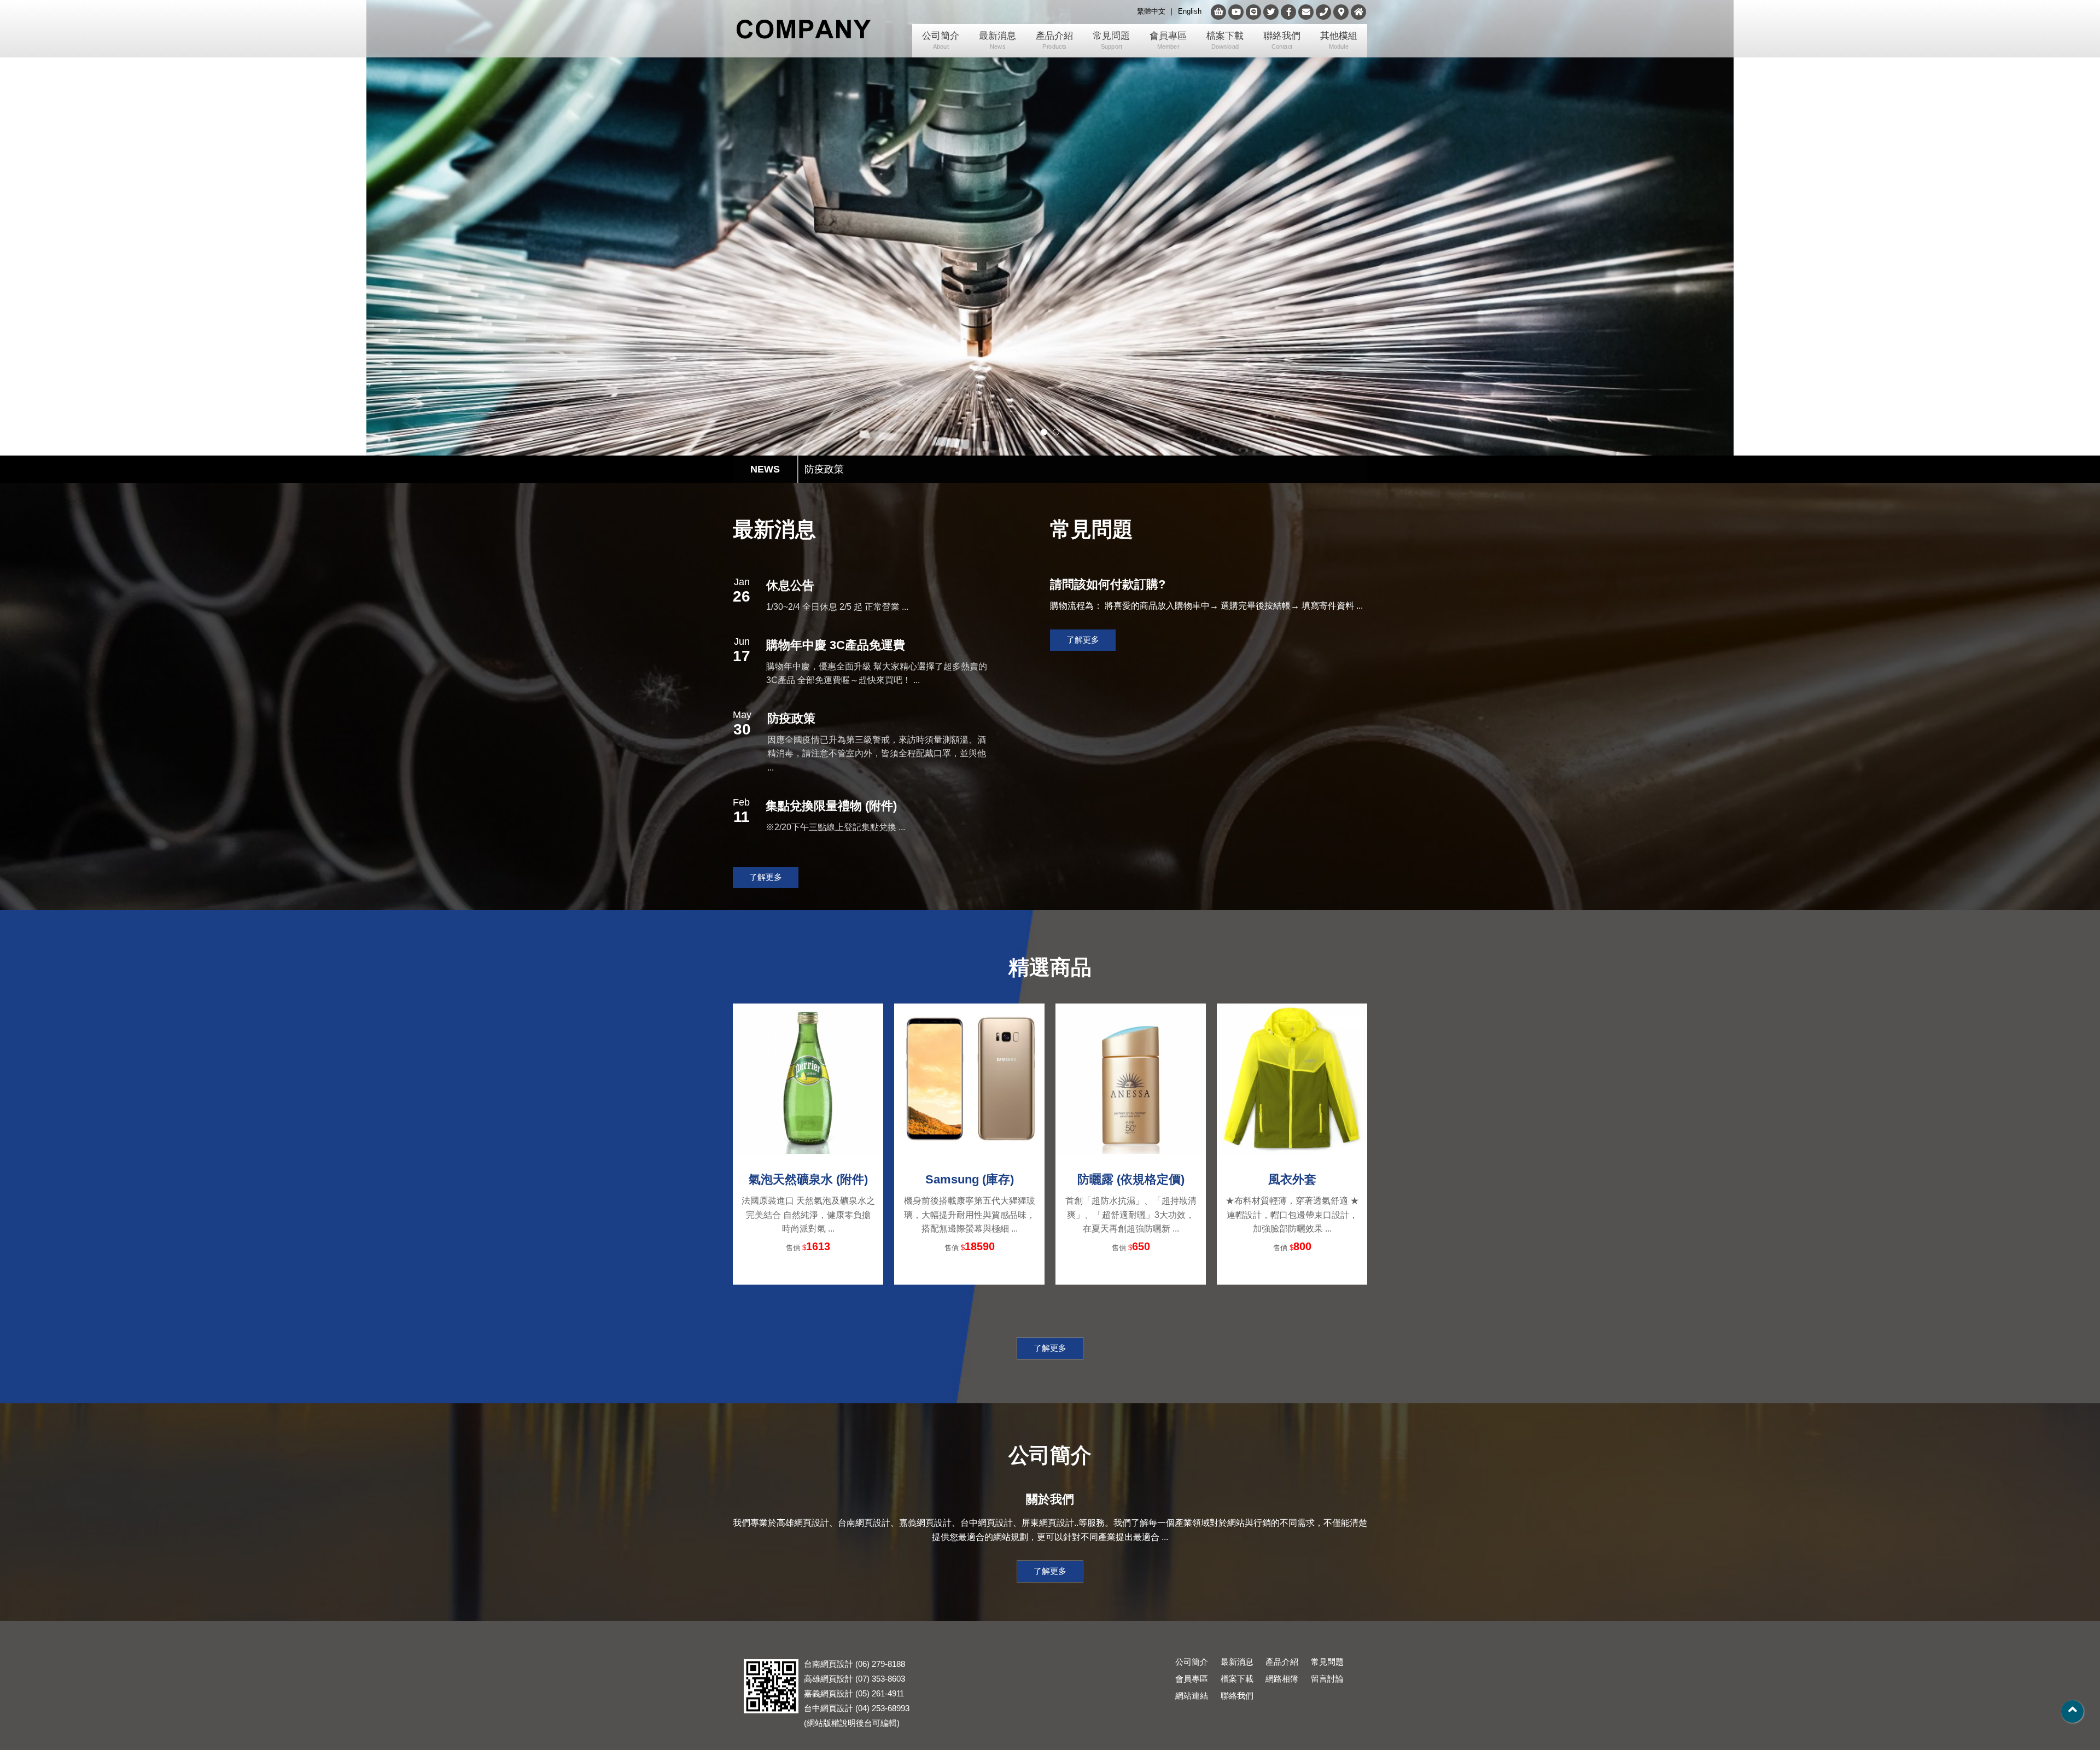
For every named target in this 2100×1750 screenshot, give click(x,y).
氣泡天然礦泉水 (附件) (808, 1179)
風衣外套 (1292, 1179)
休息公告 (824, 465)
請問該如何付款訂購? (1108, 584)
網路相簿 (1282, 1679)
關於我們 (1050, 1499)
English (1190, 11)
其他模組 (1339, 40)
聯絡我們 (1282, 40)
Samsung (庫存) (970, 1179)
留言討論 (1327, 1679)
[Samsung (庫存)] (969, 1079)
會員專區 (1168, 40)
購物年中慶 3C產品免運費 (836, 645)
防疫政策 (791, 718)
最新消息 (997, 40)
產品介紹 (1054, 40)
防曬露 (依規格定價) (1131, 1179)
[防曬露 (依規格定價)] (1131, 1079)
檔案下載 (1225, 40)
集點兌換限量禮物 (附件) (831, 806)
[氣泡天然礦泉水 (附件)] (808, 1079)
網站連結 (1192, 1696)
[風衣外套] (1292, 1079)
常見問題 (1111, 40)
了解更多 (766, 877)
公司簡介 (941, 40)
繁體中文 (1151, 11)
